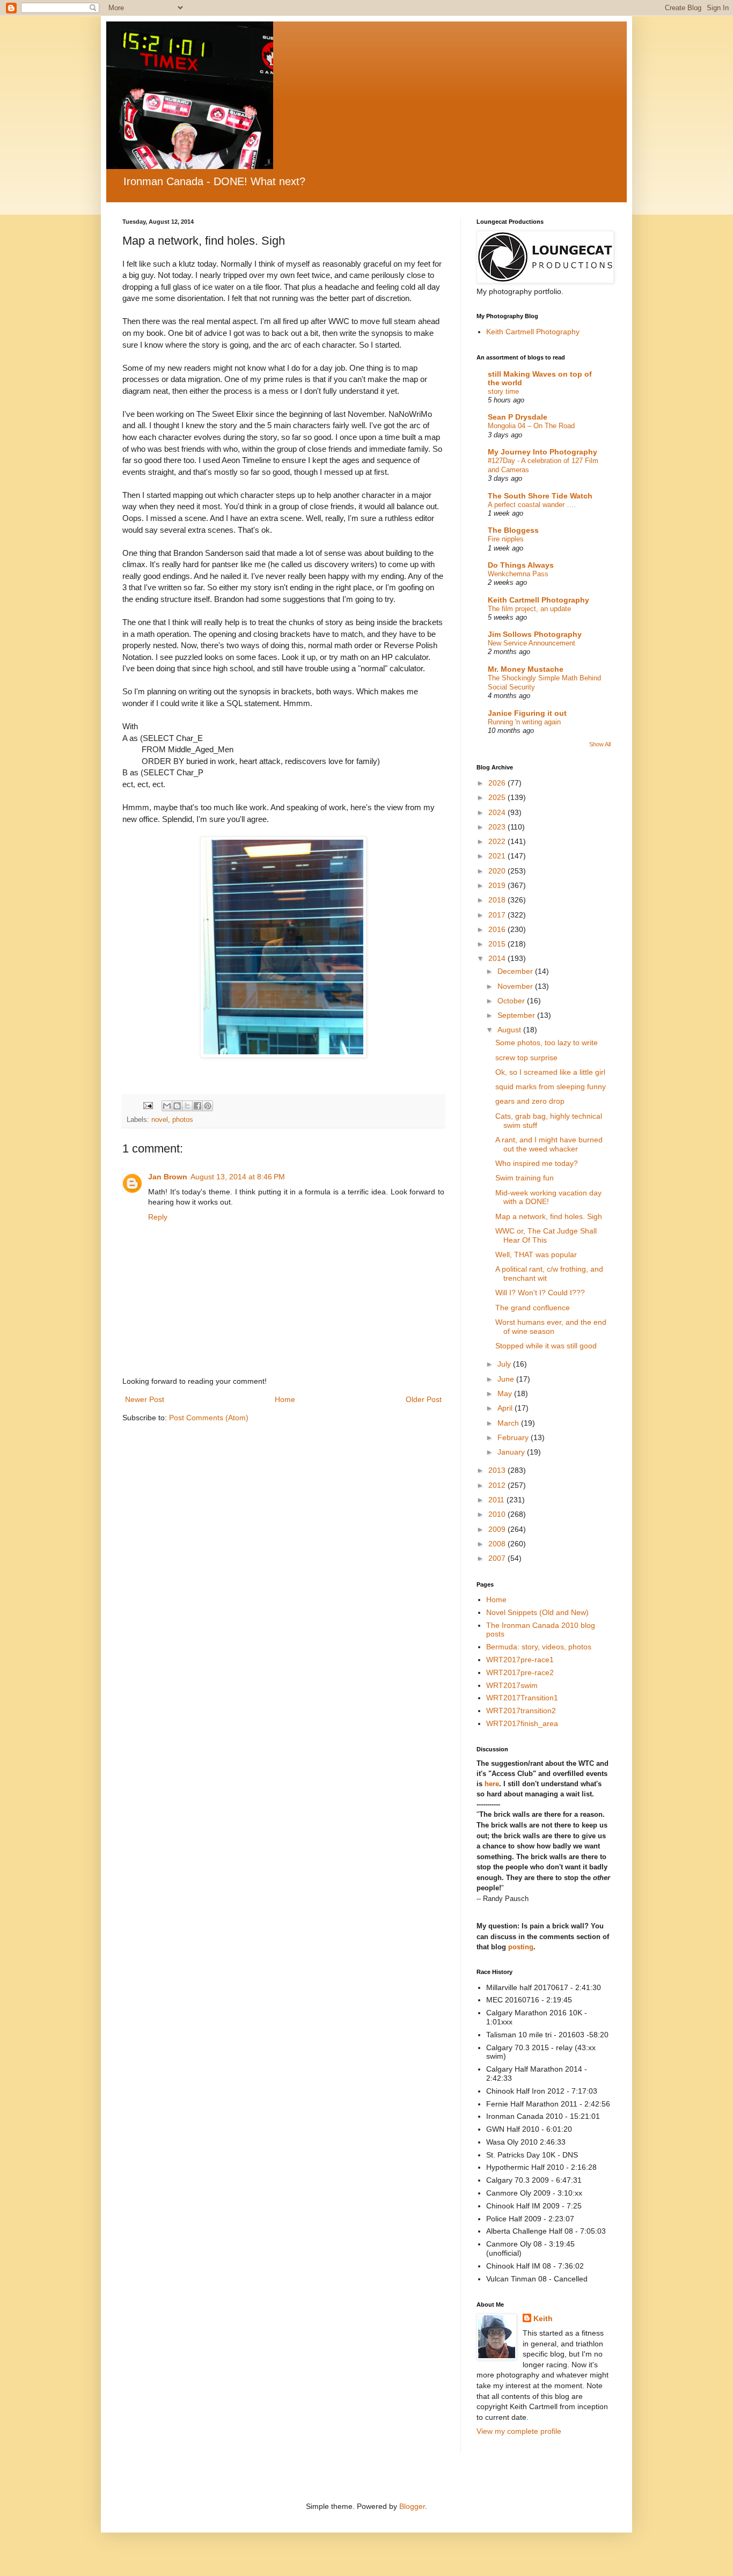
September (517, 1015)
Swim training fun (525, 1178)
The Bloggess (513, 530)
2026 (498, 783)
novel (160, 1120)
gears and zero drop (530, 1101)
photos (183, 1120)
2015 (498, 944)
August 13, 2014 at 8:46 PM (238, 1177)
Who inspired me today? (537, 1163)
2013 (498, 1470)
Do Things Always (521, 565)
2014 (498, 958)
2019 (498, 885)
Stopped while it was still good (546, 1346)
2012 (498, 1485)
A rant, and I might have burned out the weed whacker (549, 1144)
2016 (498, 929)
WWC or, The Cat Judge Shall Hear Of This (546, 1235)
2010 (498, 1514)
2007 (498, 1558)
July (505, 1364)
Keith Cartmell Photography (533, 332)
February (514, 1437)
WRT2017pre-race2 (520, 1672)
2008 (498, 1544)
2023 (498, 827)
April (506, 1408)
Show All (600, 744)
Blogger (412, 2506)
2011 (497, 1500)
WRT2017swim (512, 1685)
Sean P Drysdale (518, 417)
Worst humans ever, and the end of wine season (551, 1327)
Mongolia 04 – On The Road (531, 426)
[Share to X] (187, 1106)
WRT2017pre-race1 (520, 1660)
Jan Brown (168, 1177)
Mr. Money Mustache (526, 669)
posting (521, 1947)
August (510, 1030)
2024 (498, 812)
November (516, 986)
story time (503, 391)
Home (285, 1399)
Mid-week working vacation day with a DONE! (548, 1197)
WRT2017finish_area (522, 1723)
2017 (498, 915)
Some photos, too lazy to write (547, 1043)
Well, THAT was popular (536, 1254)
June (507, 1379)
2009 (498, 1529)
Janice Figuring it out (527, 713)
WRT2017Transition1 (522, 1698)
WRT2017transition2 (521, 1711)
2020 (498, 871)
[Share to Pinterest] (208, 1106)
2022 (498, 841)
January (512, 1452)
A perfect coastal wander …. (532, 505)
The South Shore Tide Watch (540, 496)
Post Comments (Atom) (209, 1418)
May (506, 1393)
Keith (543, 2318)
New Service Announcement (532, 643)
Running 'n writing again (524, 722)
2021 (498, 856)
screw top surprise (526, 1058)
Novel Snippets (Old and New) (537, 1612)
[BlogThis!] (177, 1106)
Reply (158, 1217)
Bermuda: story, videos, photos (539, 1647)
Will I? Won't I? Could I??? (540, 1293)
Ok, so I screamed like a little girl (550, 1072)
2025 (498, 797)
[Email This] (167, 1106)
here (492, 1784)
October (512, 1001)
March (509, 1423)
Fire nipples (506, 539)
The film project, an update (529, 609)
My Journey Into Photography (543, 452)
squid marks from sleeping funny (551, 1087)
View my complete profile (519, 2431)
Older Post (424, 1399)
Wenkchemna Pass (518, 574)
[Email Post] (148, 1105)
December (516, 971)
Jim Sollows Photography (535, 634)
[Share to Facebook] (197, 1106)
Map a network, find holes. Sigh (549, 1216)
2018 (498, 900)
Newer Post (145, 1399)
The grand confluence (533, 1308)
